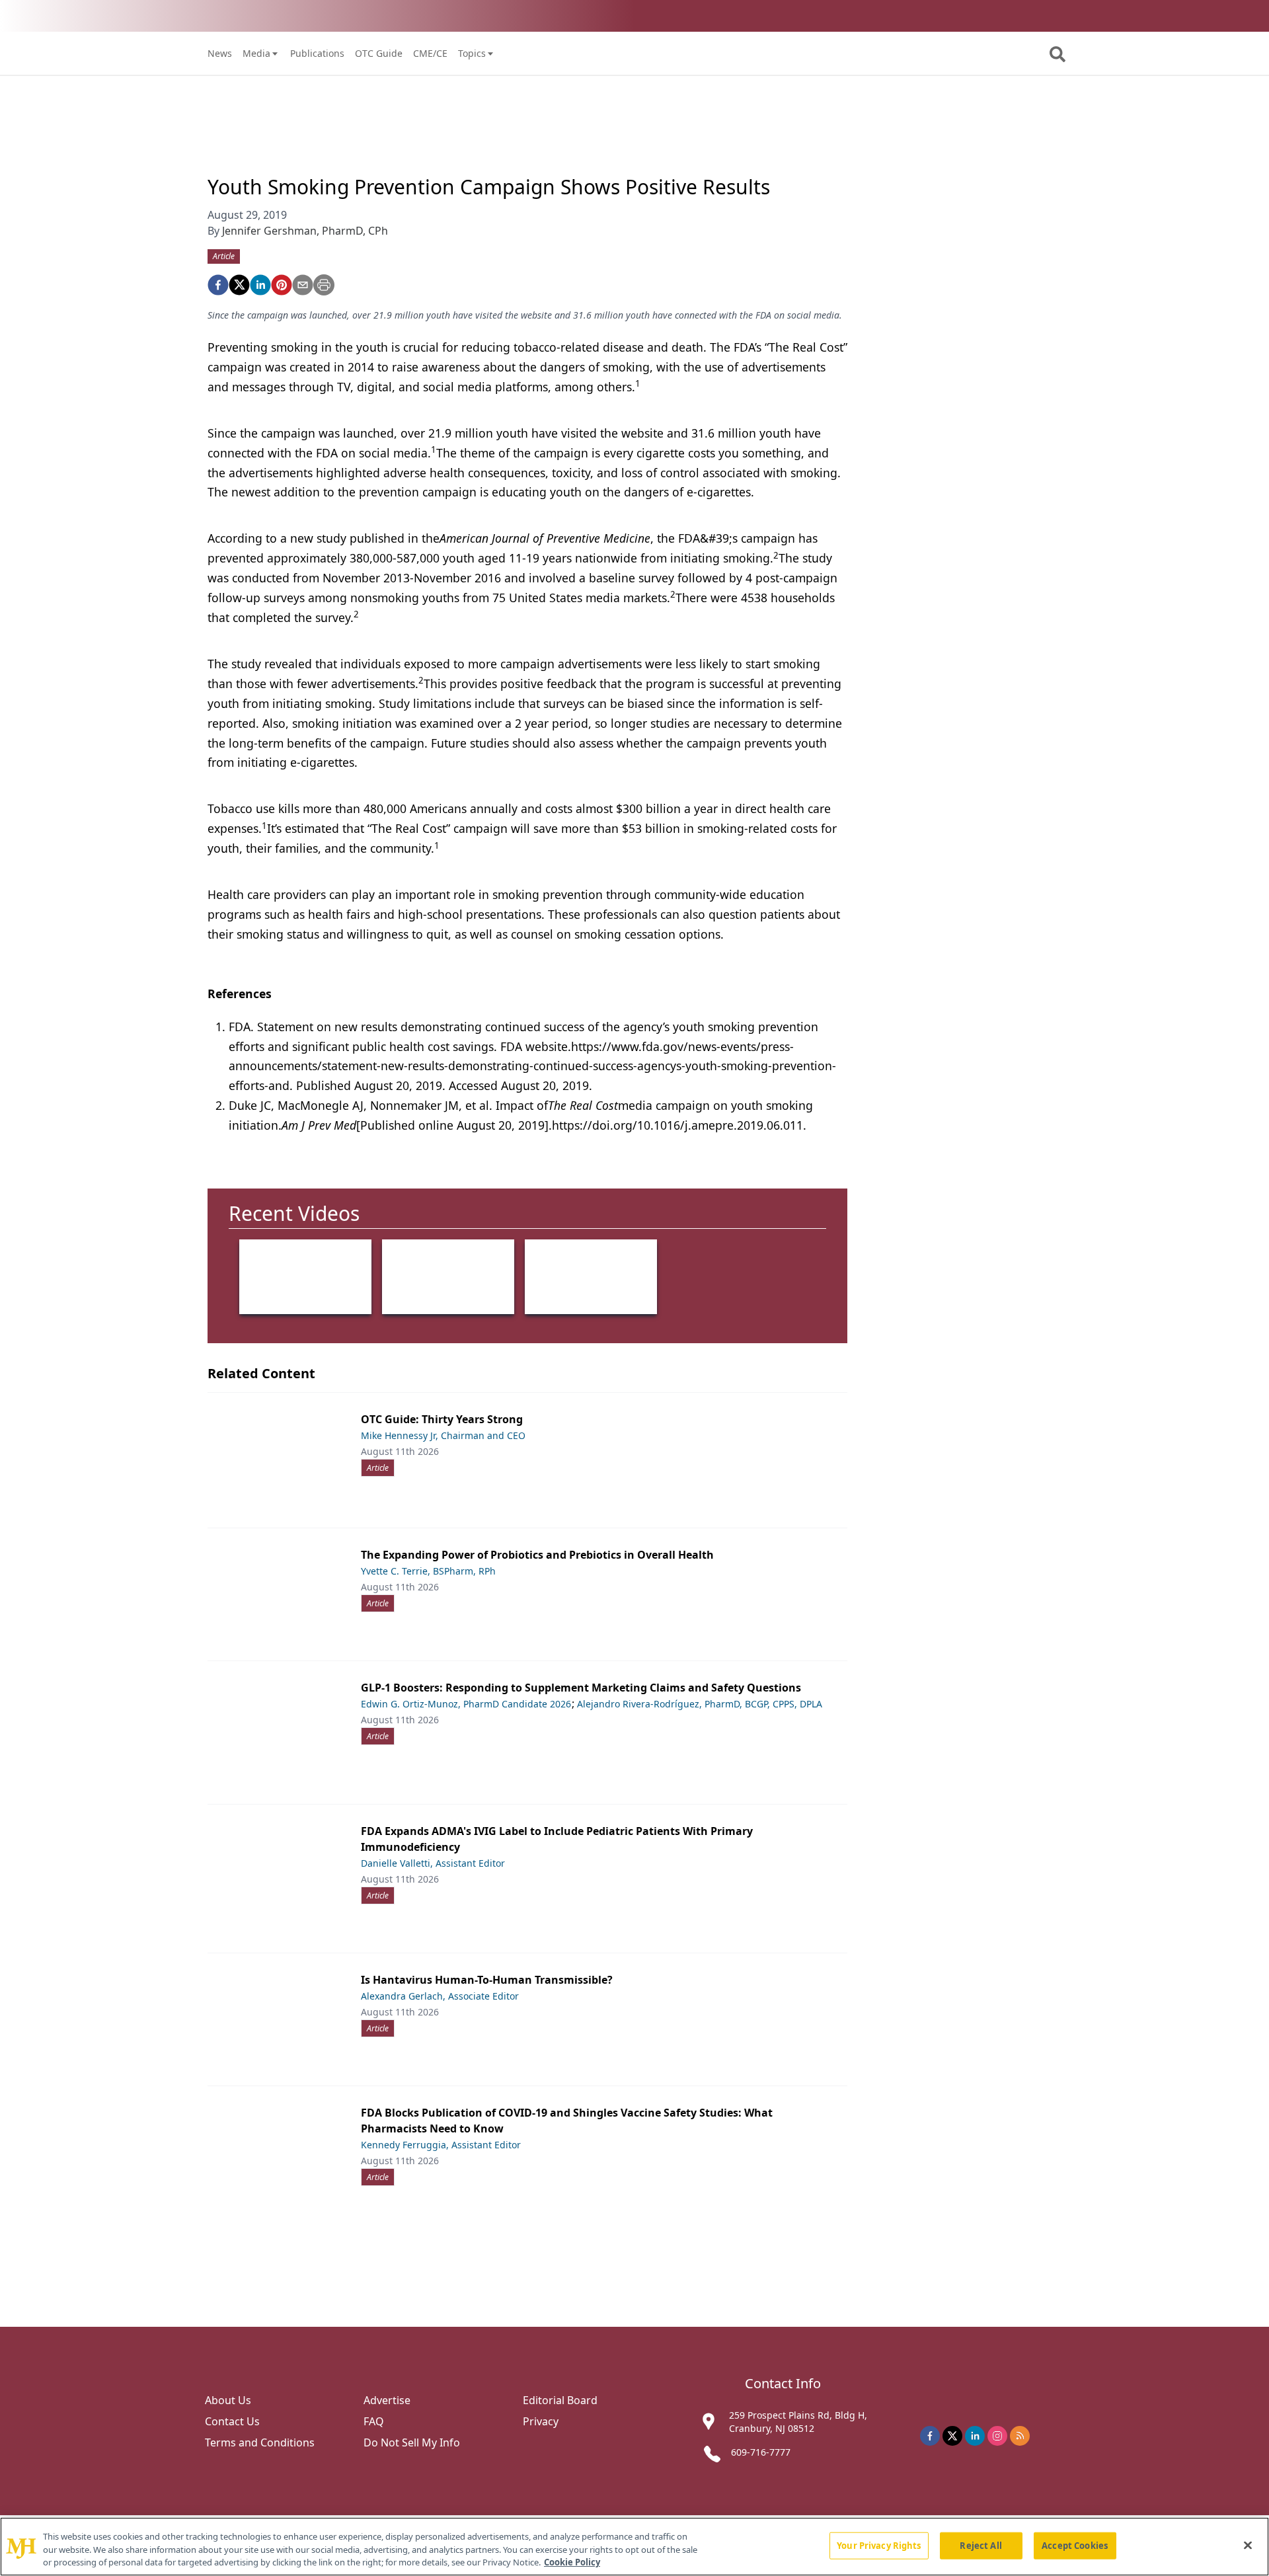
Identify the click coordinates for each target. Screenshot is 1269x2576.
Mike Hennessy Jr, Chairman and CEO (443, 1435)
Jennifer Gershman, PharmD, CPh (305, 231)
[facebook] (218, 285)
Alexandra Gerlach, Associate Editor (440, 1996)
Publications (317, 53)
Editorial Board (560, 2400)
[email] (303, 285)
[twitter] (239, 285)
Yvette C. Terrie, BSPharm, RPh (428, 1571)
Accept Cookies (1075, 2545)
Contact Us (232, 2421)
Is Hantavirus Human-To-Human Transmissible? (487, 1980)
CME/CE (430, 53)
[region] (634, 2547)
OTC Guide (379, 53)
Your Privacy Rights (879, 2545)
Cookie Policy (572, 2562)
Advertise (387, 2400)
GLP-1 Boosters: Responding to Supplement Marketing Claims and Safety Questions (581, 1688)
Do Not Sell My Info (412, 2442)
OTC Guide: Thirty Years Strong (442, 1419)
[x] (952, 2436)
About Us (228, 2400)
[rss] (1020, 2436)
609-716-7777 (761, 2452)
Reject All (981, 2545)
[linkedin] (260, 285)
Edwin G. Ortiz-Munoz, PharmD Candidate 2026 (466, 1704)
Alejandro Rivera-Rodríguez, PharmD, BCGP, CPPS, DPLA (700, 1704)
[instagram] (997, 2436)
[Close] (1248, 2545)
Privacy (541, 2421)
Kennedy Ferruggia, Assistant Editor (441, 2145)
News (220, 53)
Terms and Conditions (260, 2442)
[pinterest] (282, 285)
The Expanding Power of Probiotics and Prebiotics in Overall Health (537, 1555)
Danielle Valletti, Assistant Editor (433, 1863)
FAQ (374, 2421)
